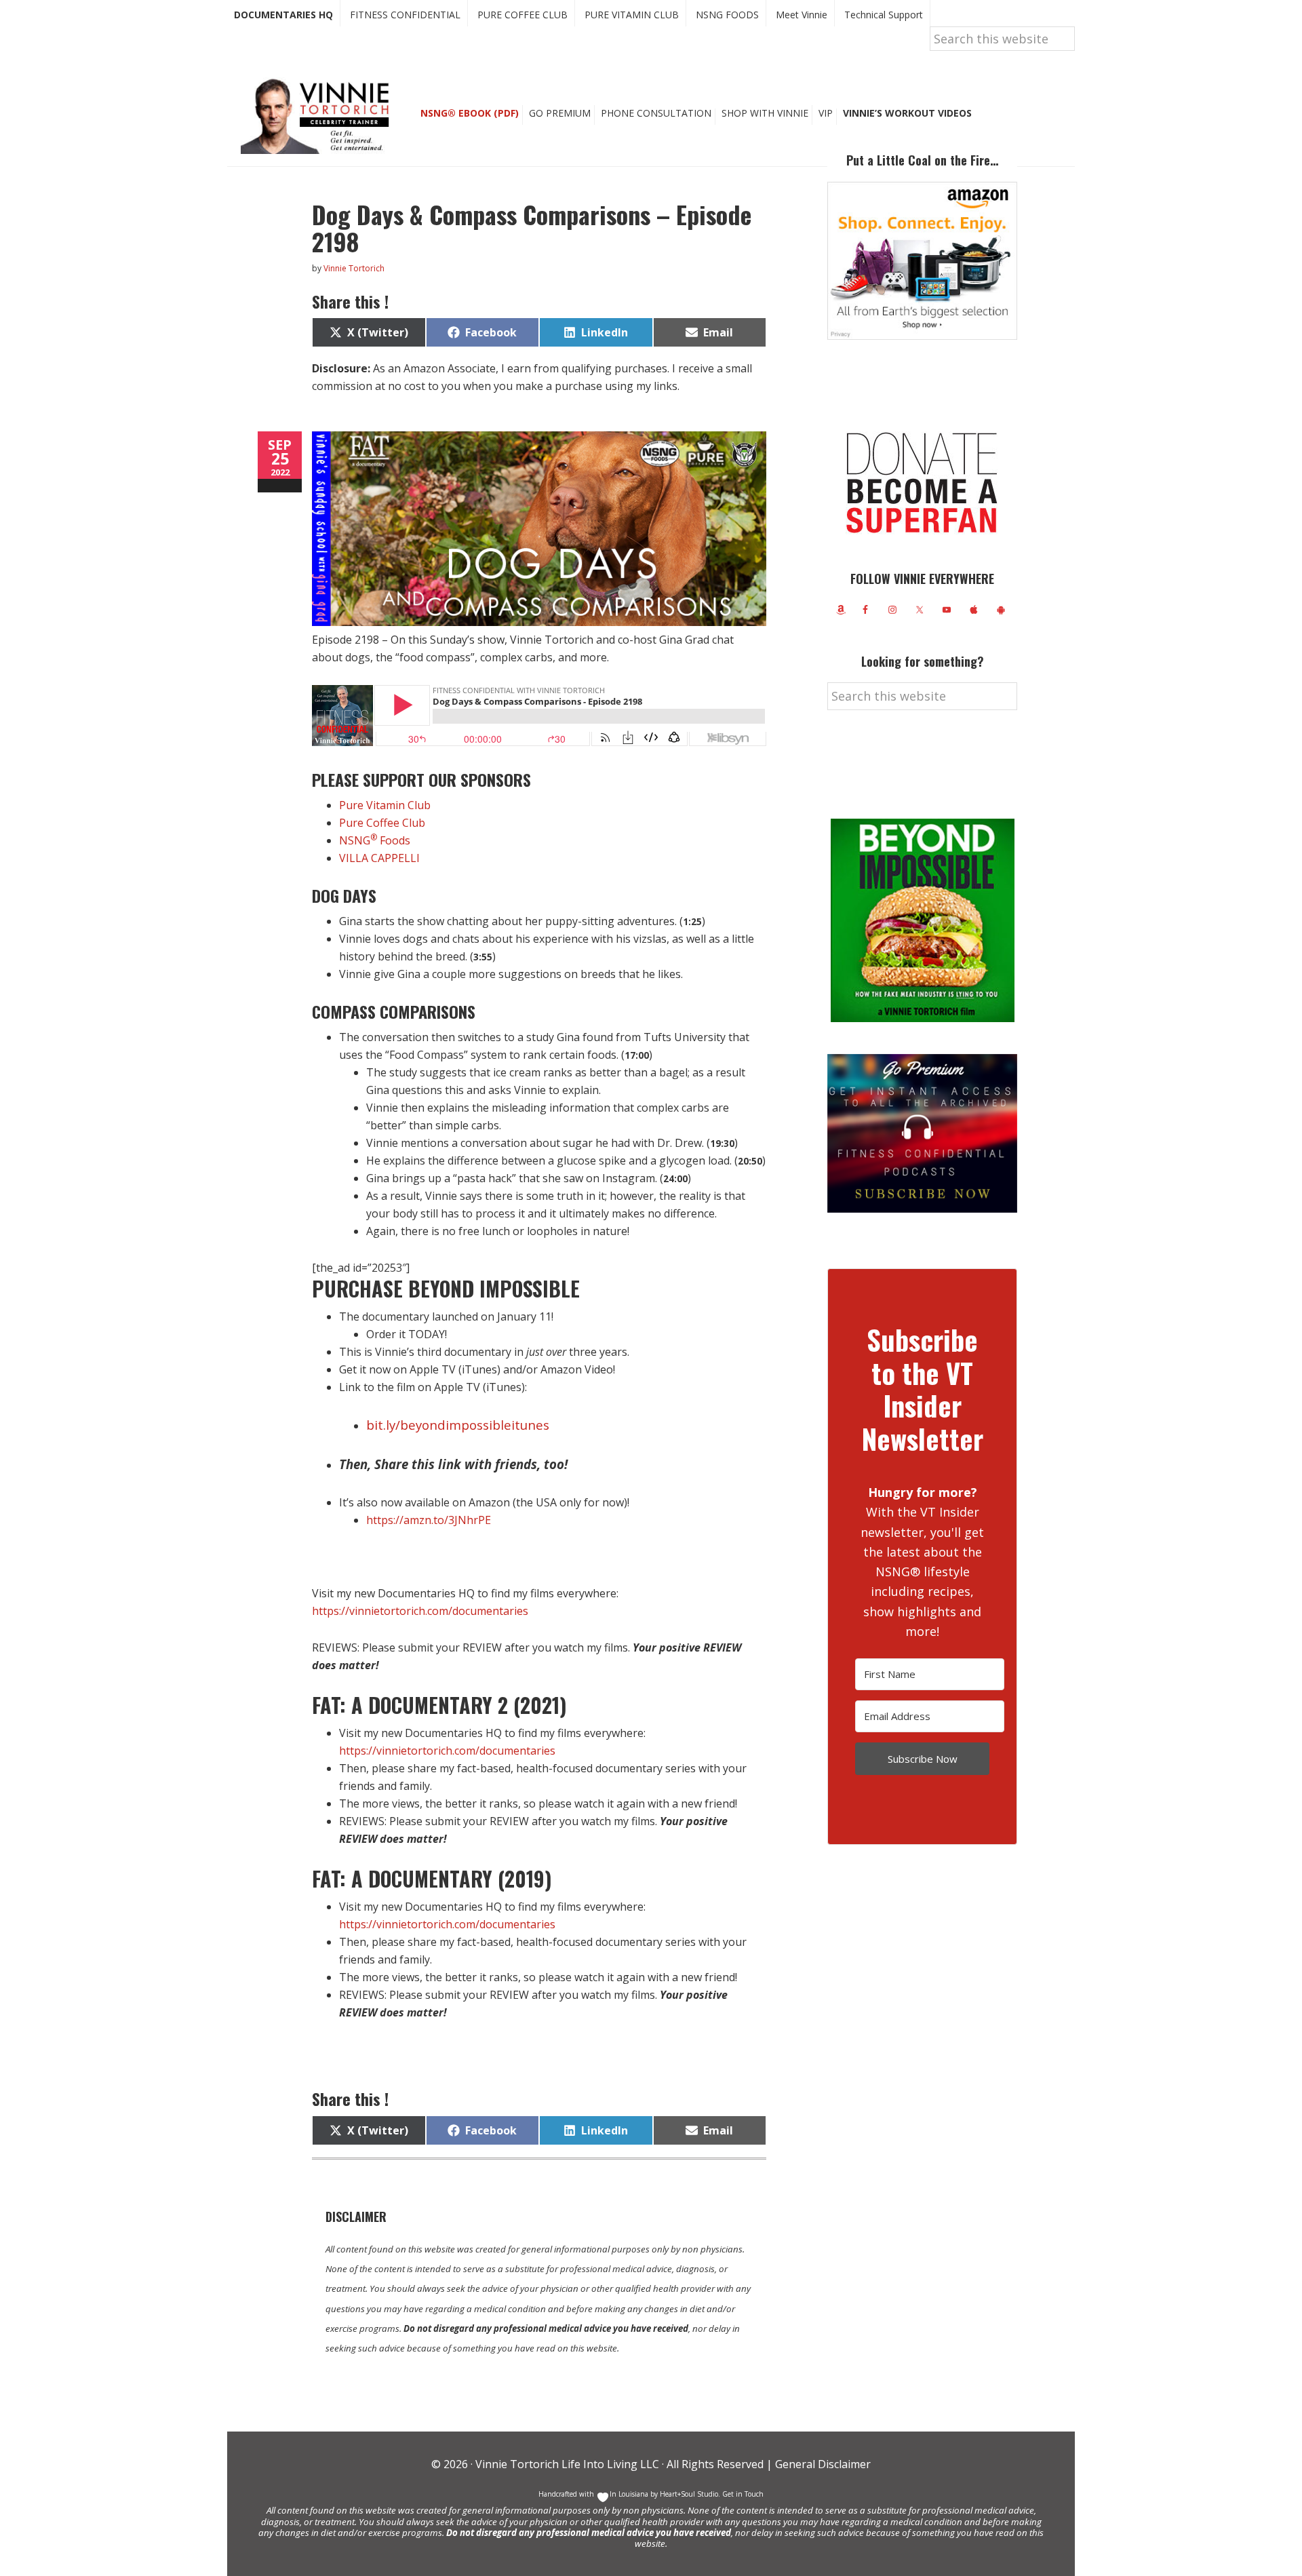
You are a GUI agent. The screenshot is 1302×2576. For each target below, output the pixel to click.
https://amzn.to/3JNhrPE (429, 1520)
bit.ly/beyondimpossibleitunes (458, 1425)
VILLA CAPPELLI (379, 858)
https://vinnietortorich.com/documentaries (420, 1611)
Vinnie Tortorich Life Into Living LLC (567, 2464)
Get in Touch (743, 2494)
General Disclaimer (822, 2464)
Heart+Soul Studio (688, 2494)
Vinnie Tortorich (320, 115)
